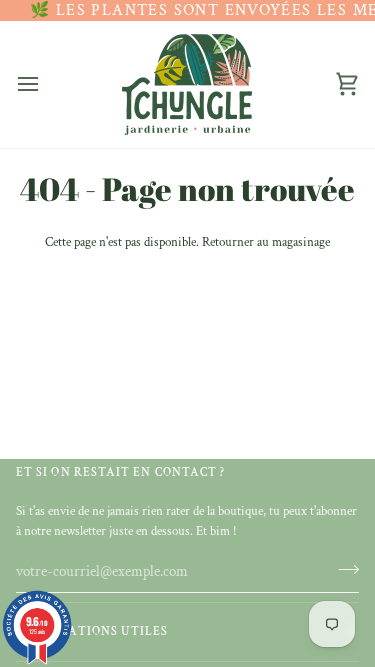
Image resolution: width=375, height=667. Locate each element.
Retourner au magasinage (266, 242)
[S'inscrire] (342, 569)
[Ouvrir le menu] (46, 84)
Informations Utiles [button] (92, 631)
